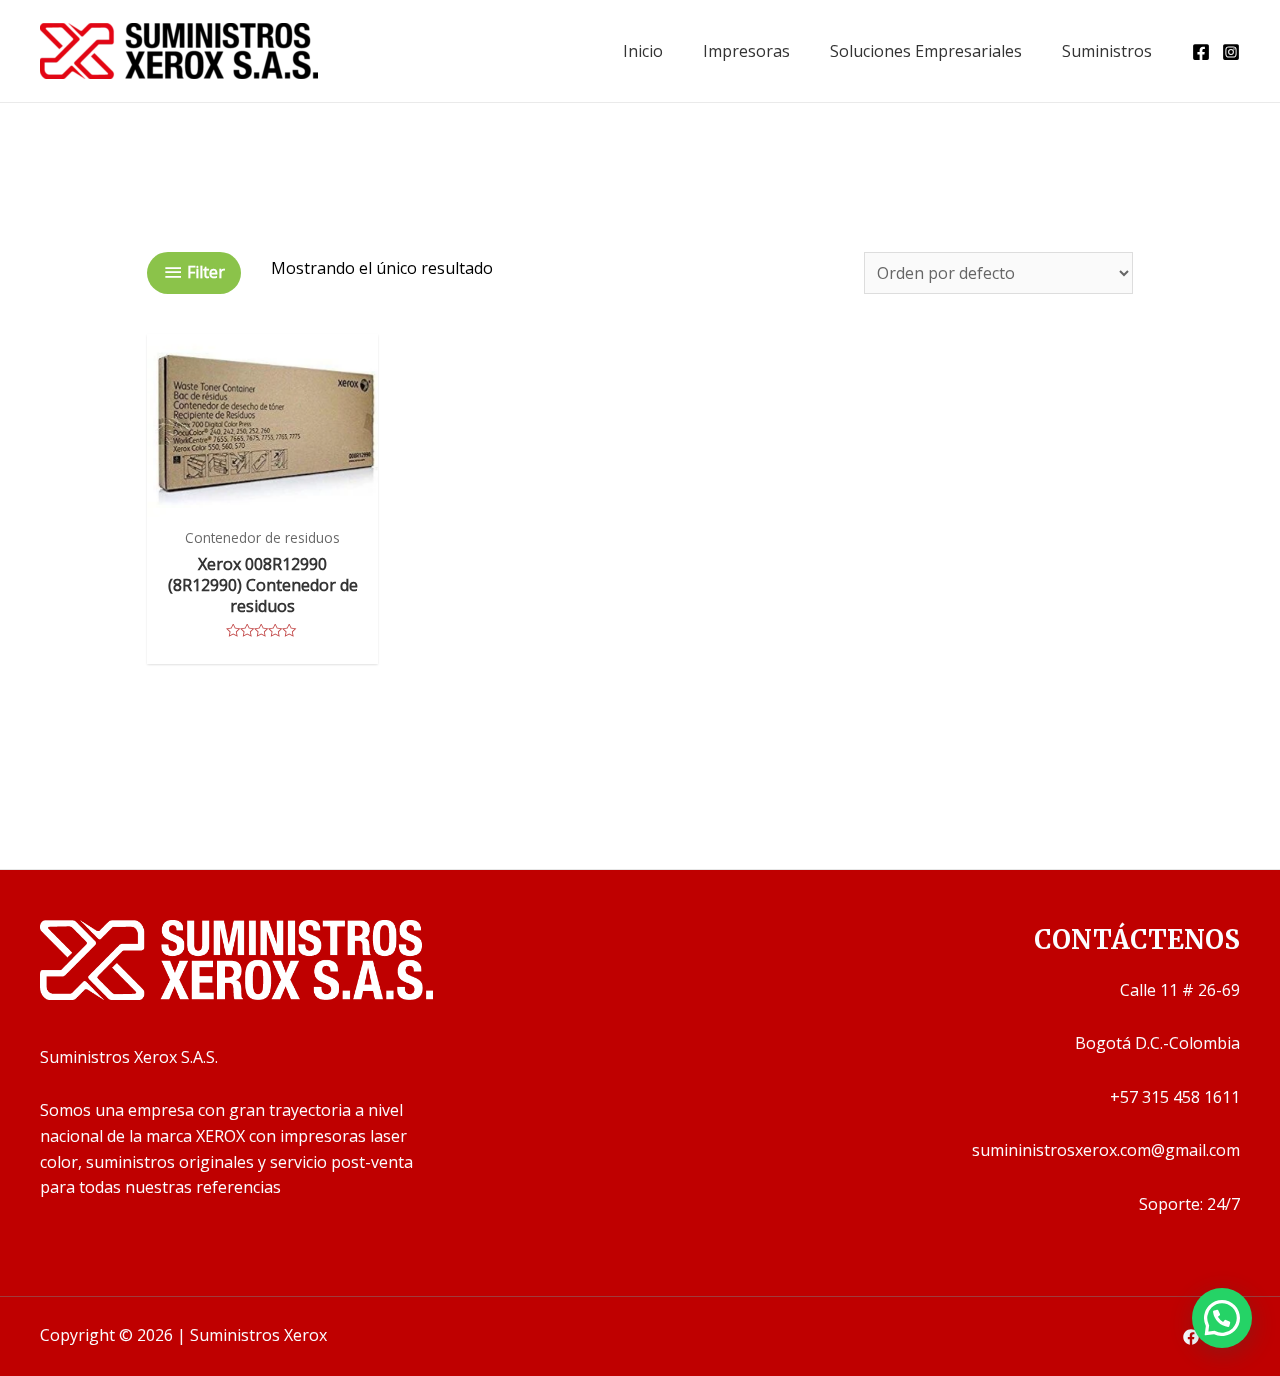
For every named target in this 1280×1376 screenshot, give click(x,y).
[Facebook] (1201, 52)
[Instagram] (1231, 52)
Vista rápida (262, 497)
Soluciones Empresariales (926, 51)
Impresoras (746, 51)
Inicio (643, 51)
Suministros (1107, 51)
